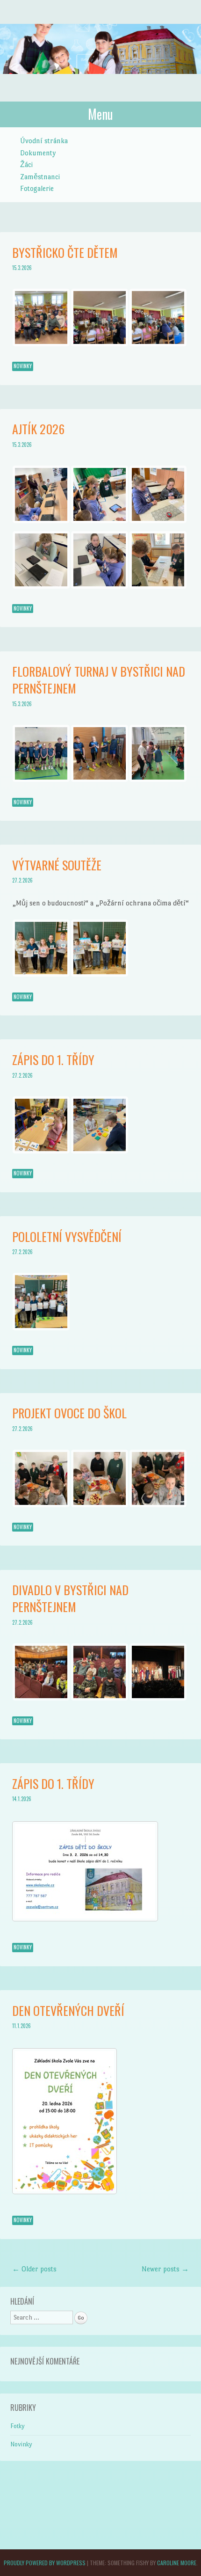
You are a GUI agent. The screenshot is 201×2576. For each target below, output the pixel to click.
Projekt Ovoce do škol (69, 1413)
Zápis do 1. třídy (53, 1060)
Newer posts (165, 2269)
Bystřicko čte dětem (65, 252)
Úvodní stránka (44, 141)
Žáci (26, 164)
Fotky (18, 2426)
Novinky (23, 366)
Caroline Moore (177, 2563)
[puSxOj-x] (100, 1151)
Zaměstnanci (40, 177)
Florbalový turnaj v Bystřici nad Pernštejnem (99, 680)
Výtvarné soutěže (57, 865)
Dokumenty (38, 153)
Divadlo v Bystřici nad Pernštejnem (70, 1598)
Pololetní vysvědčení (67, 1237)
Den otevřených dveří (68, 2010)
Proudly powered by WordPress (45, 2563)
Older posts (34, 2269)
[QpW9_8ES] (41, 1151)
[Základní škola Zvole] (100, 84)
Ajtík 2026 (38, 429)
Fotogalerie (37, 188)
